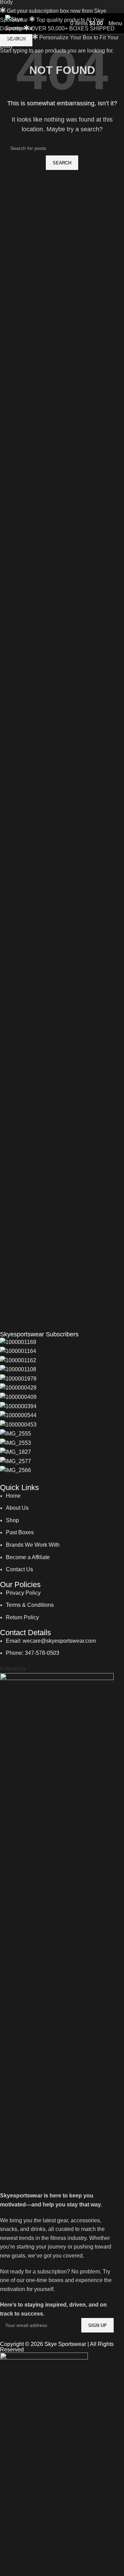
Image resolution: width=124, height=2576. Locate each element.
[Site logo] (19, 23)
